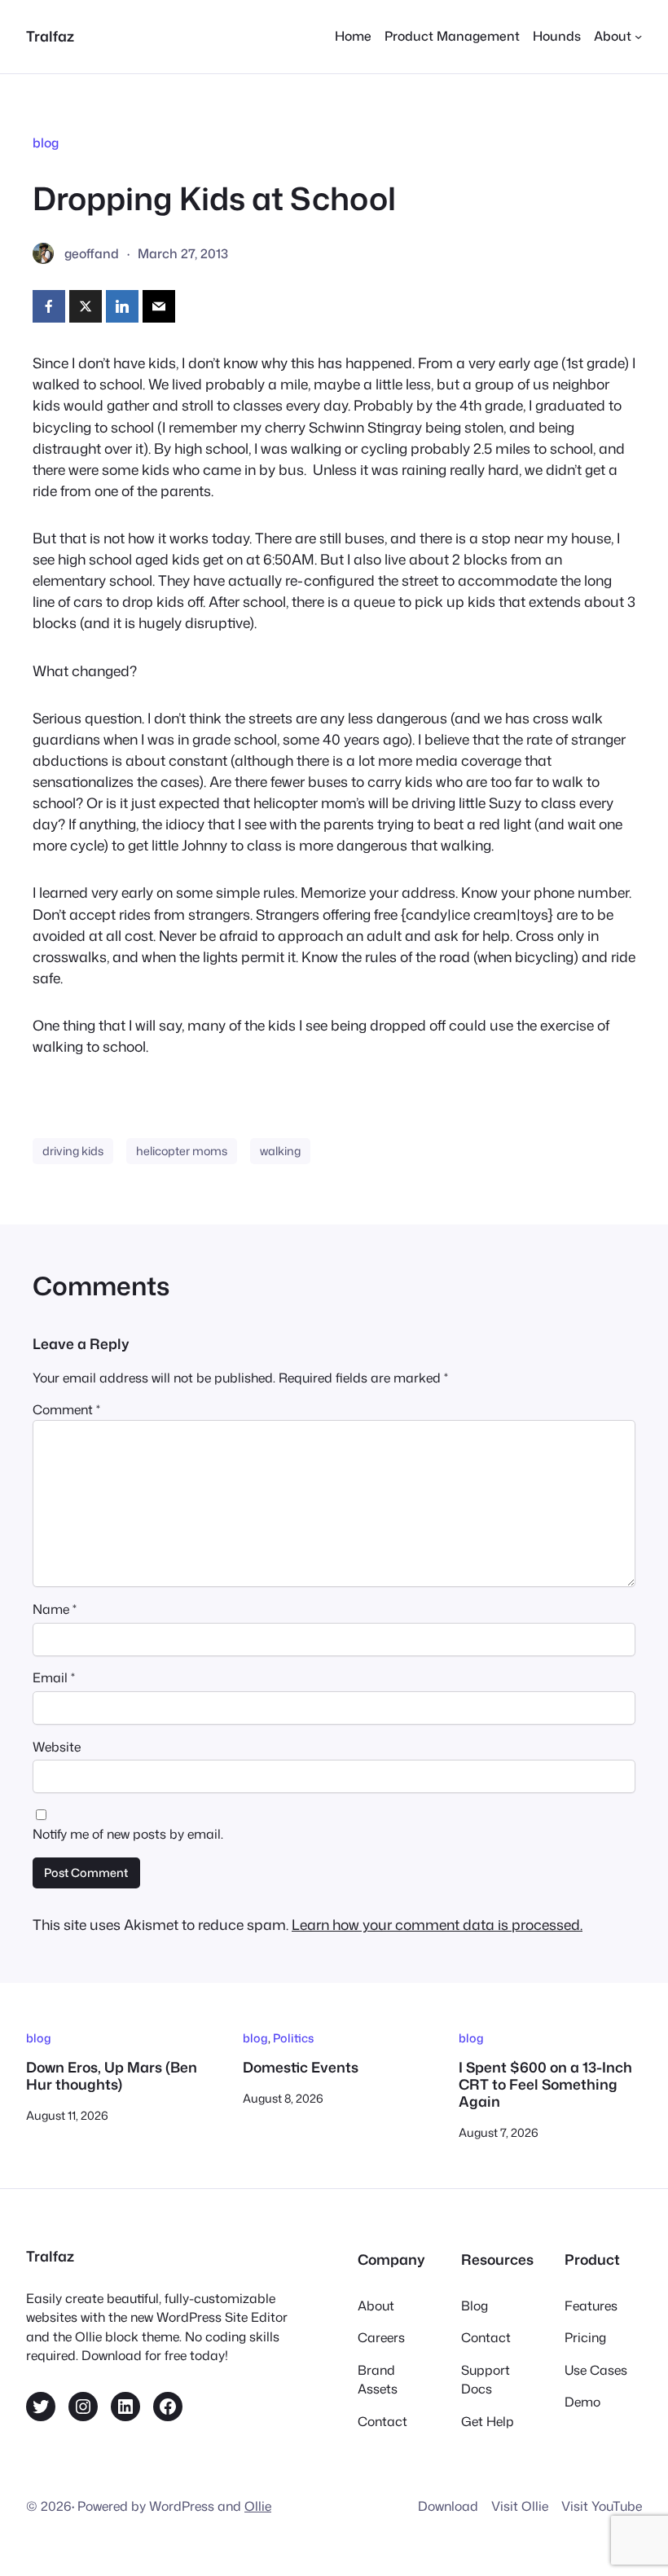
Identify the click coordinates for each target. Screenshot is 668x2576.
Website (57, 1747)
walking (280, 1151)
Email (54, 1677)
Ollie (258, 2506)
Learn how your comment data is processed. (437, 1925)
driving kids (73, 1151)
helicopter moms (182, 1151)
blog (46, 143)
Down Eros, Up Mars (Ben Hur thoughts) (112, 2077)
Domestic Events (301, 2068)
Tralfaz (50, 36)
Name (55, 1609)
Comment (66, 1409)
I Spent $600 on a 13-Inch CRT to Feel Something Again (545, 2085)
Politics (293, 2038)
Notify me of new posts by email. (128, 1834)
